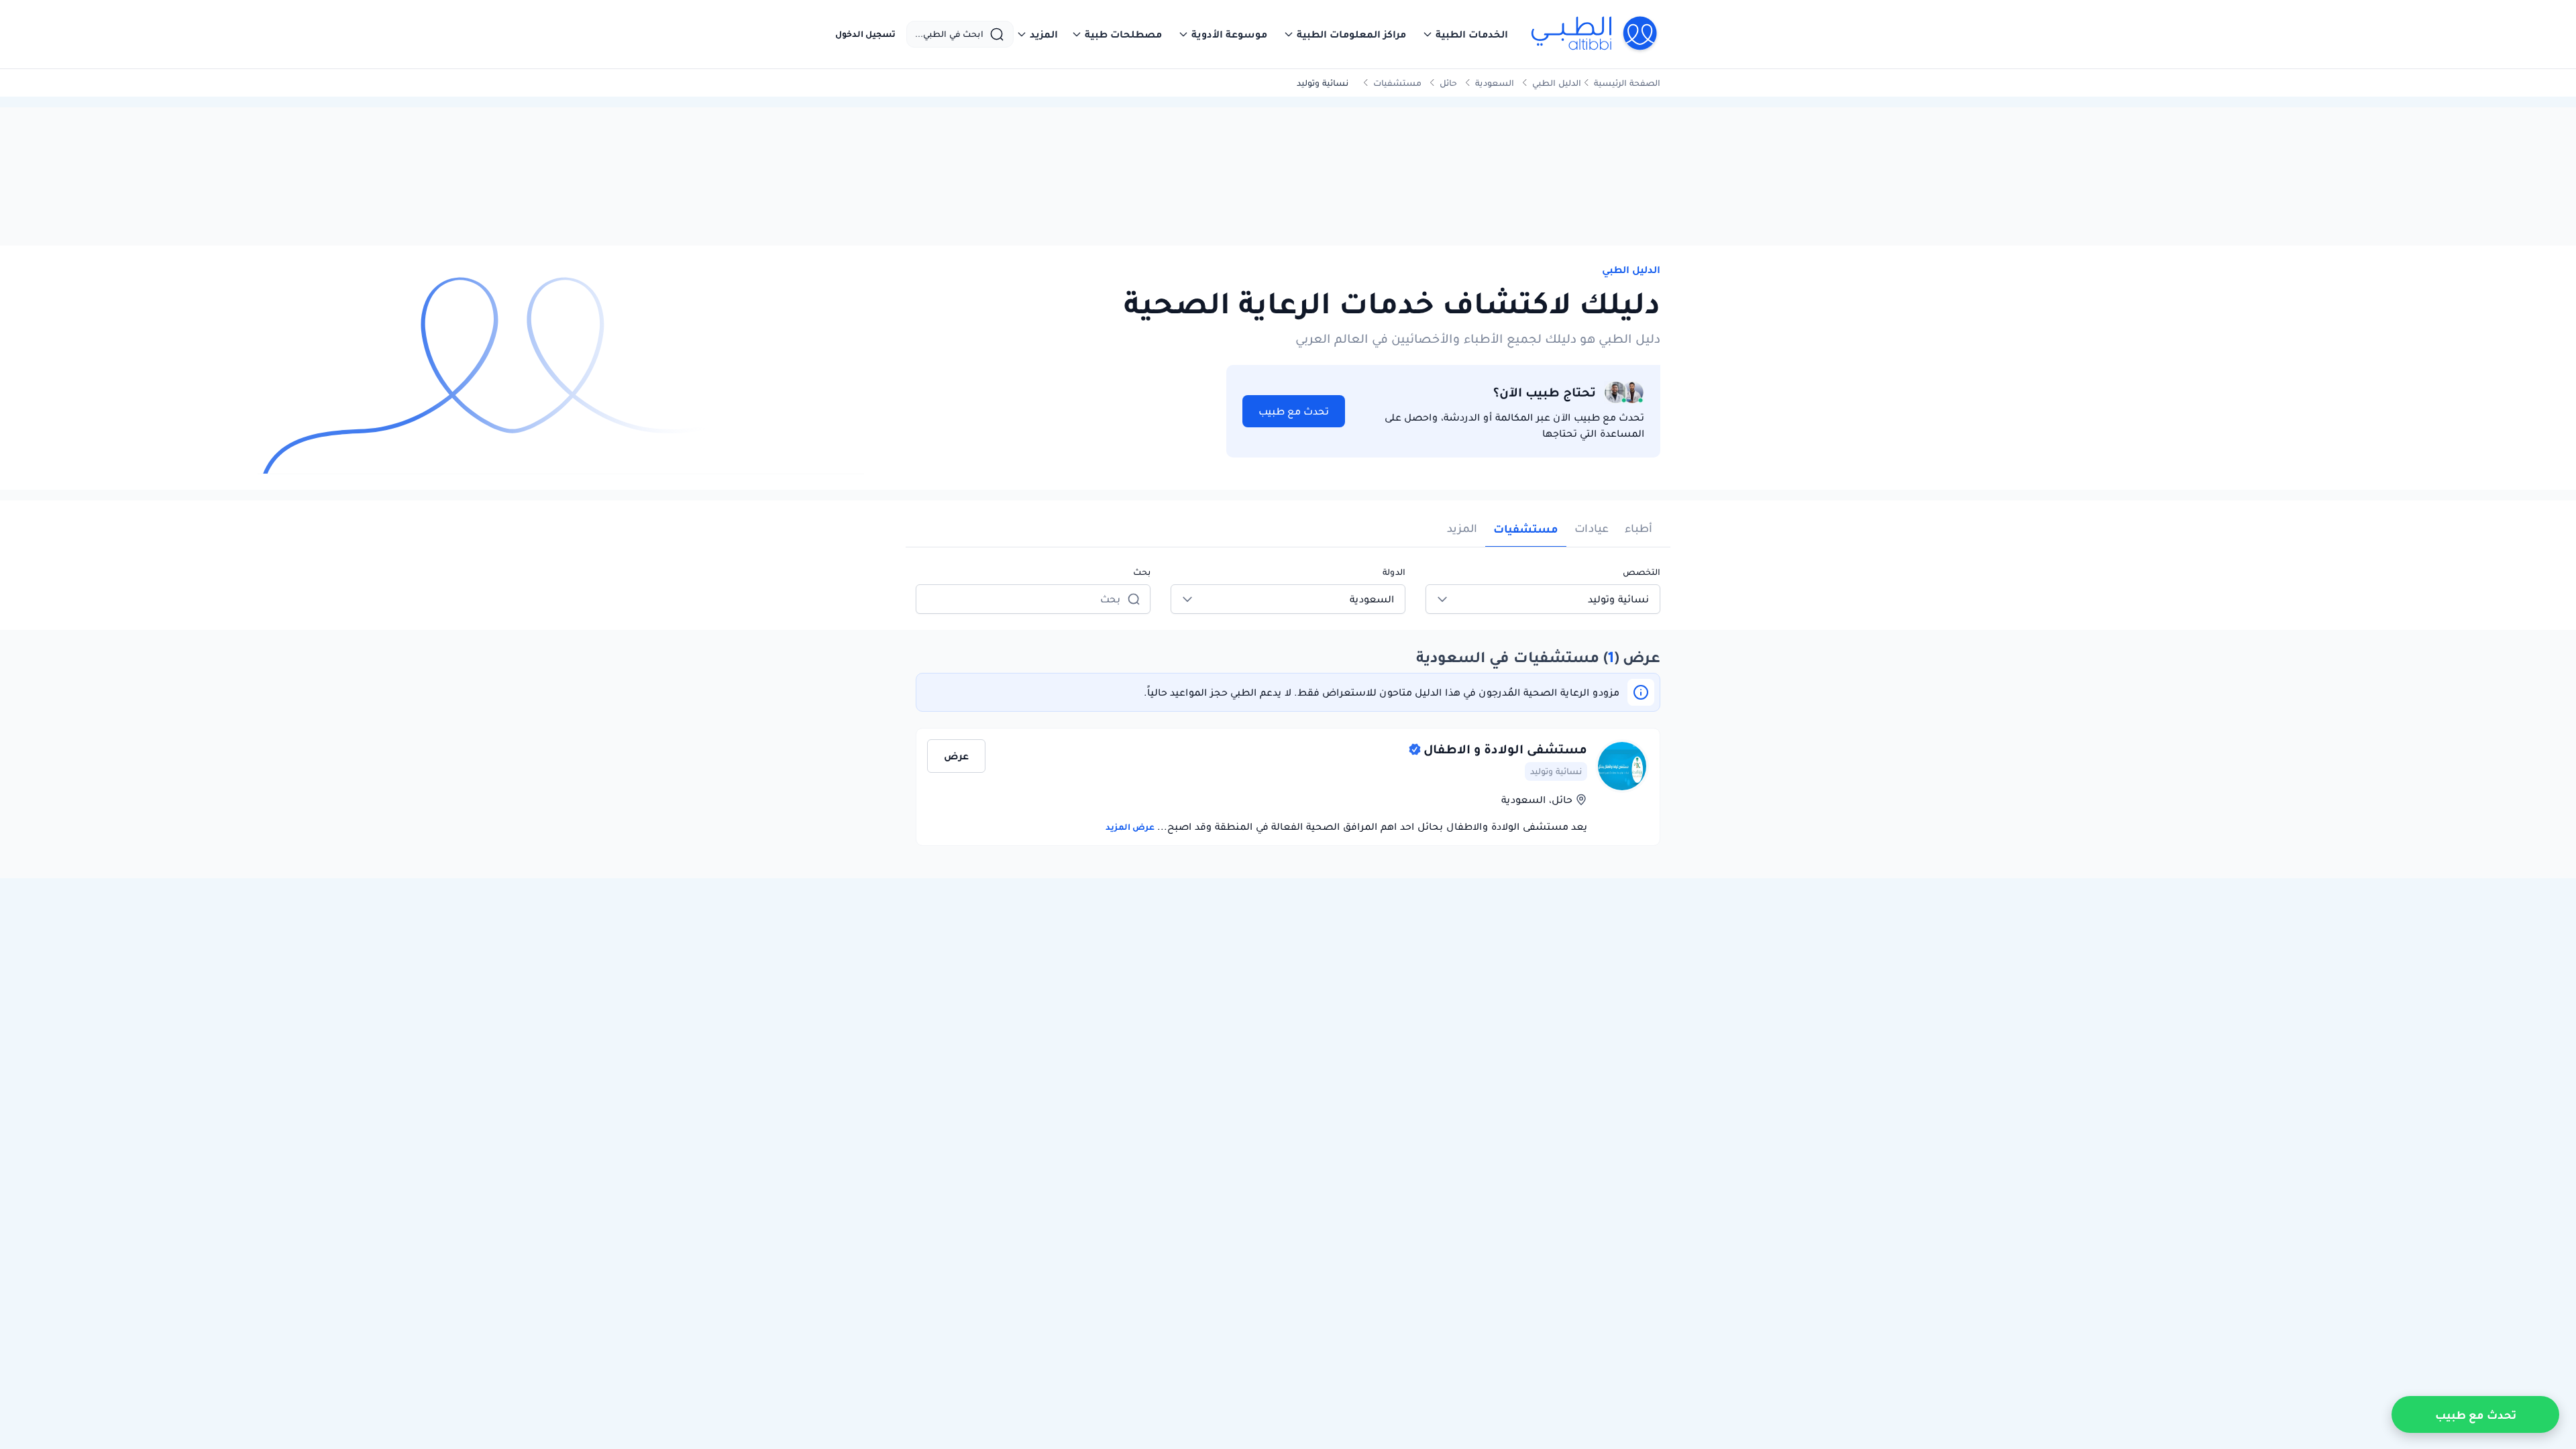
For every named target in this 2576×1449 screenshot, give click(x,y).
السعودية (1495, 83)
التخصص (1642, 572)
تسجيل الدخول (865, 34)
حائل (1448, 83)
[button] (1465, 34)
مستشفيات (1397, 83)
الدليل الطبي (1557, 83)
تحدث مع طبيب (1294, 411)
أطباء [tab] (1639, 528)
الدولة (1394, 572)
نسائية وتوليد (1556, 771)
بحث (1142, 572)
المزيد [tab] (1462, 528)
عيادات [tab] (1592, 528)
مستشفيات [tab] (1526, 529)
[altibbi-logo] (1595, 34)
